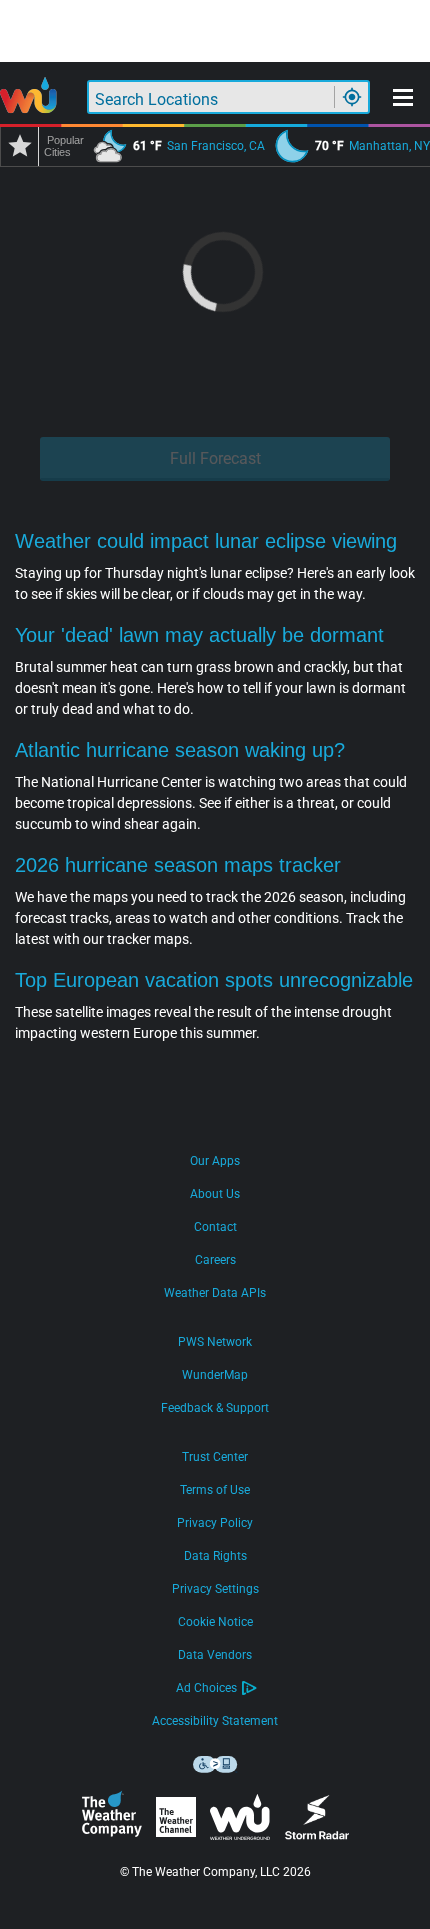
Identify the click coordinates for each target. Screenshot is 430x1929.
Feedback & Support (215, 1408)
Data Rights (215, 1556)
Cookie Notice (215, 1622)
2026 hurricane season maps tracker (178, 865)
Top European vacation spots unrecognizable (214, 980)
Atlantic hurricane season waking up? (180, 750)
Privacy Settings (215, 1589)
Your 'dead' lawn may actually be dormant (199, 635)
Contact (215, 1227)
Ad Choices (206, 1688)
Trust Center (215, 1457)
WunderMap (215, 1375)
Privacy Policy (215, 1523)
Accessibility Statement (215, 1721)
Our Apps (215, 1161)
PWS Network (215, 1342)
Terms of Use (215, 1490)
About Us (215, 1194)
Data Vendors (215, 1655)
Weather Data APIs (215, 1293)
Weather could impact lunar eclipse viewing (206, 541)
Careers (215, 1260)
